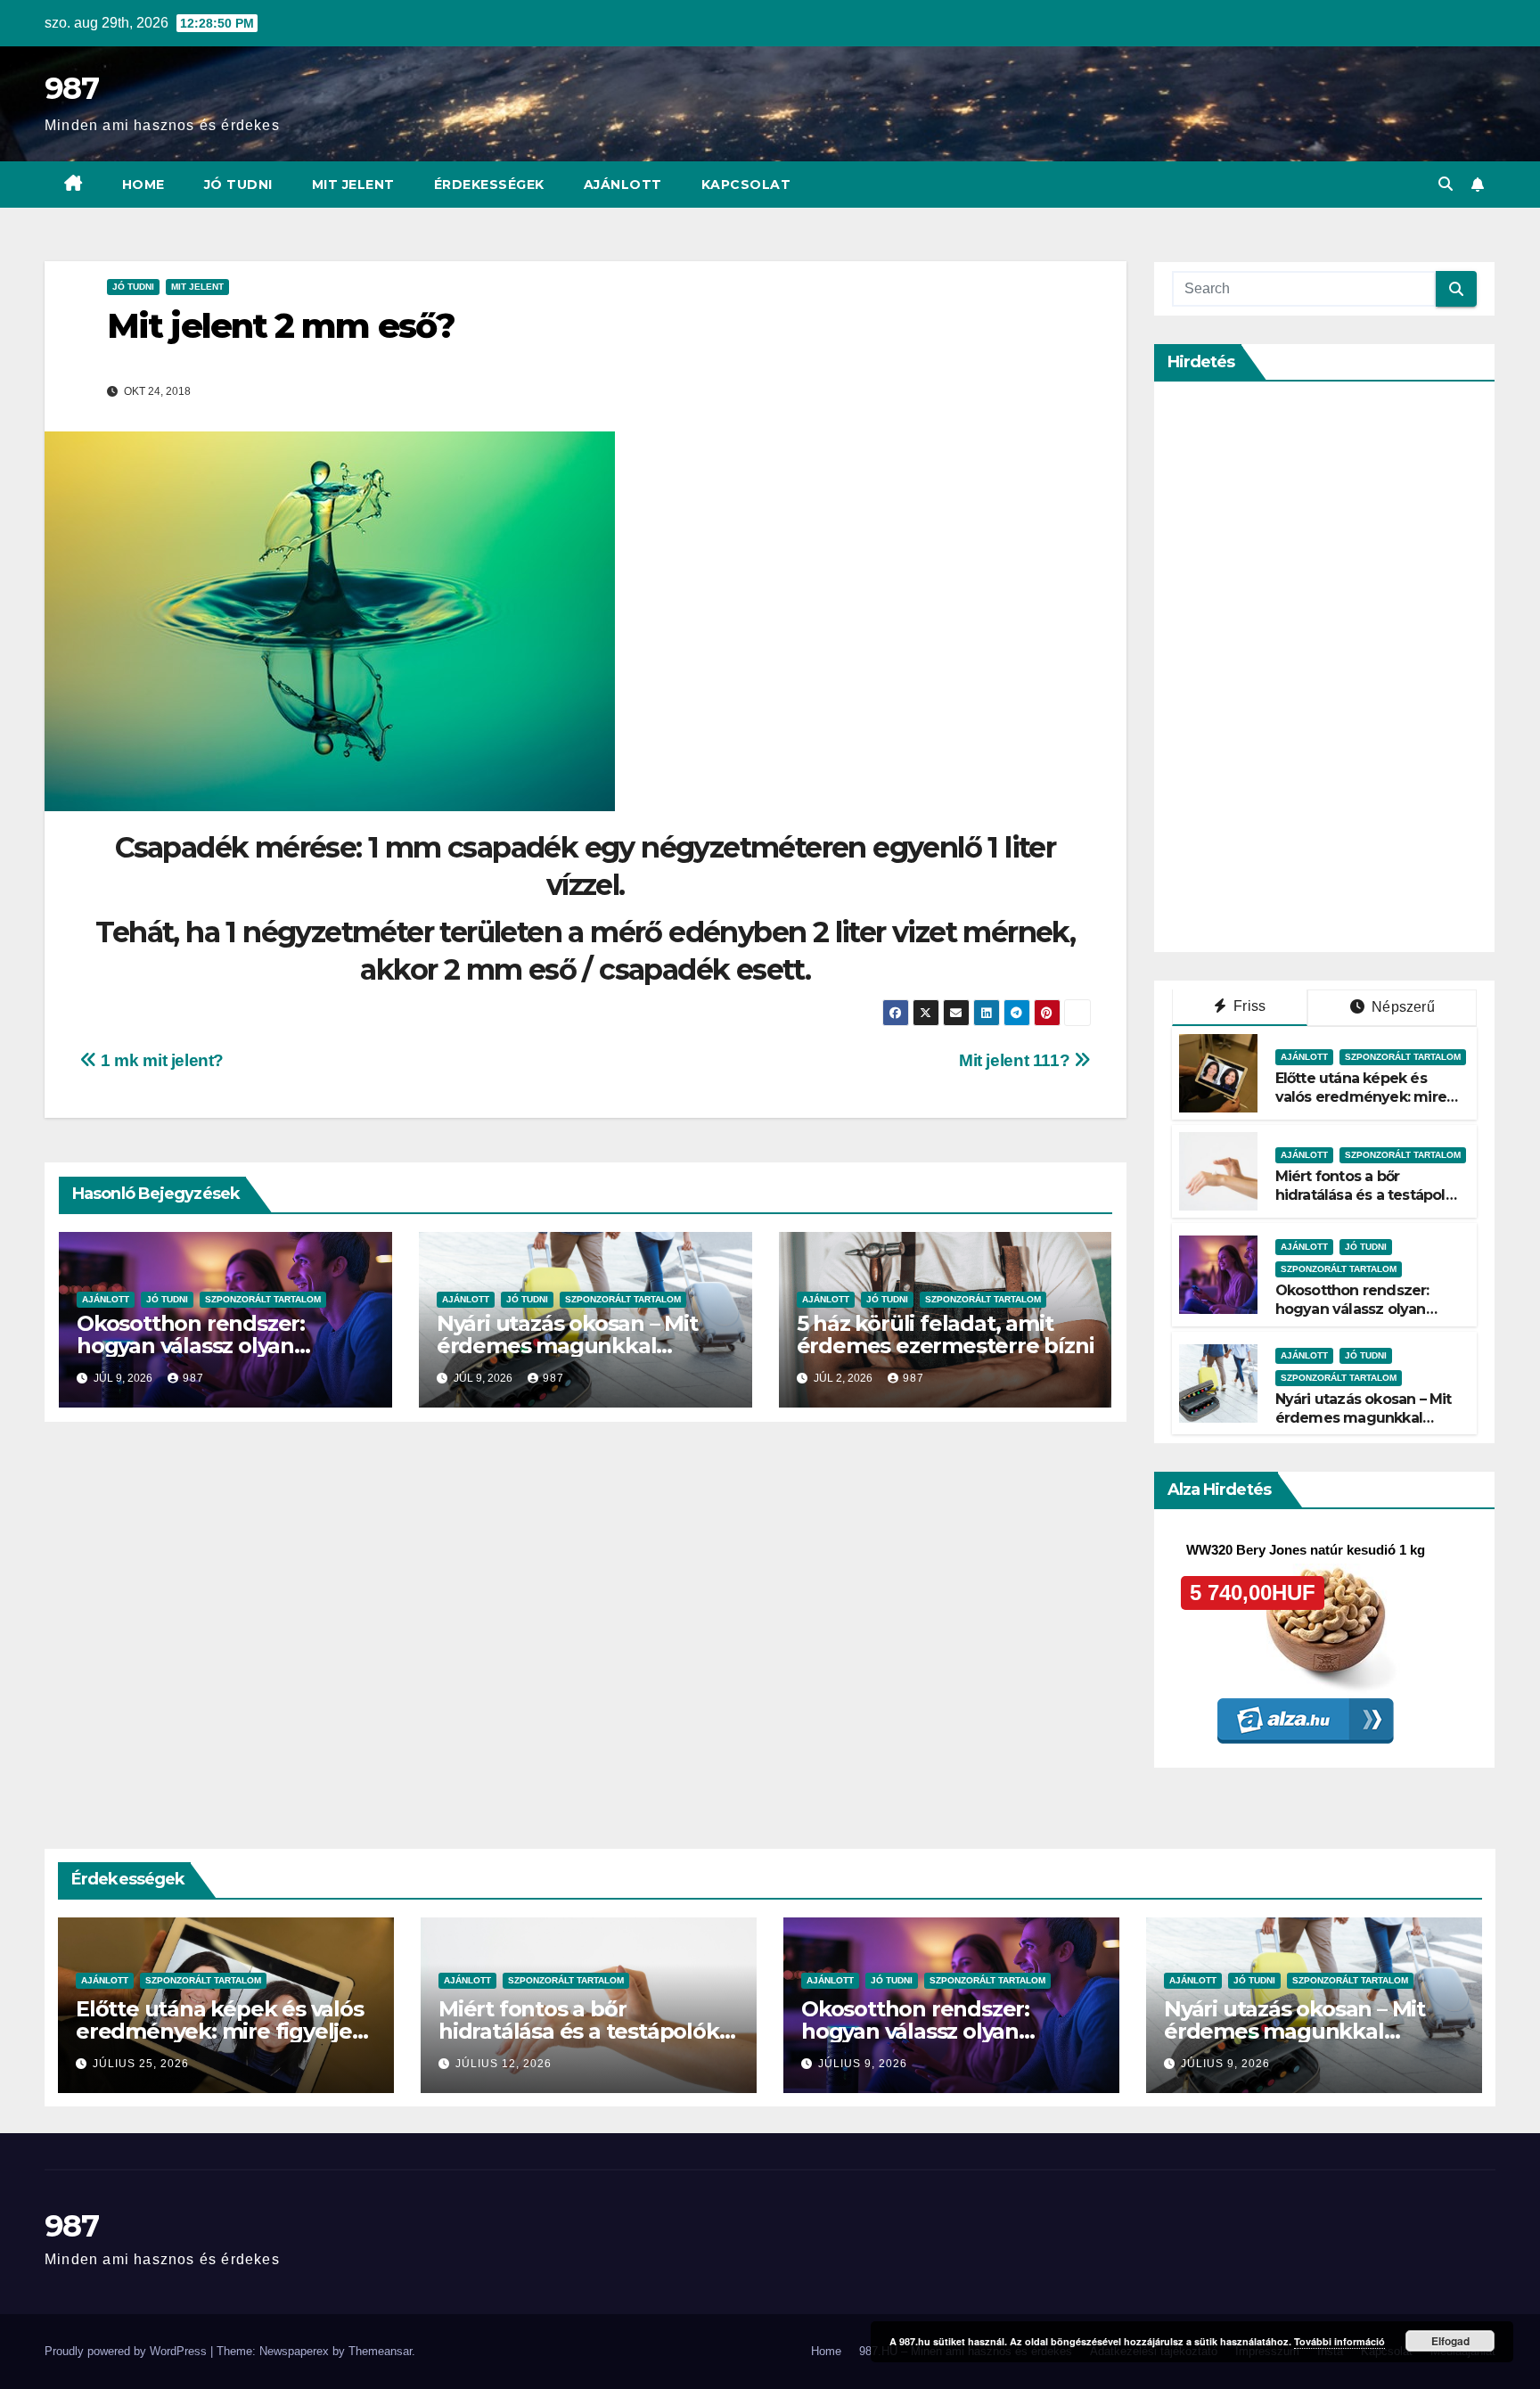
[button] (1446, 184)
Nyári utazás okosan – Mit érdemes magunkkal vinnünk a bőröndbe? (567, 1346)
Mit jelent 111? (1016, 1060)
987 (71, 88)
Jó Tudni (238, 185)
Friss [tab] (1248, 1006)
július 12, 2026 (504, 2064)
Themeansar (380, 2351)
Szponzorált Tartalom (263, 1299)
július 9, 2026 (863, 2064)
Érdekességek (489, 185)
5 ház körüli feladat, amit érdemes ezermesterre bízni (946, 1334)
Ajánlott (623, 185)
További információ (1339, 2341)
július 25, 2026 (141, 2064)
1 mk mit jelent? (160, 1060)
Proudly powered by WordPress (127, 2351)
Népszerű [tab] (1401, 1007)
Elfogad (1450, 2341)
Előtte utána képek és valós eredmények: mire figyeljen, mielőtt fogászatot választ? (1361, 1106)
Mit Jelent (353, 185)
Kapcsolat (746, 185)
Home (143, 185)
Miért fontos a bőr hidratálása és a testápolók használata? (1369, 1195)
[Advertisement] (1306, 667)
